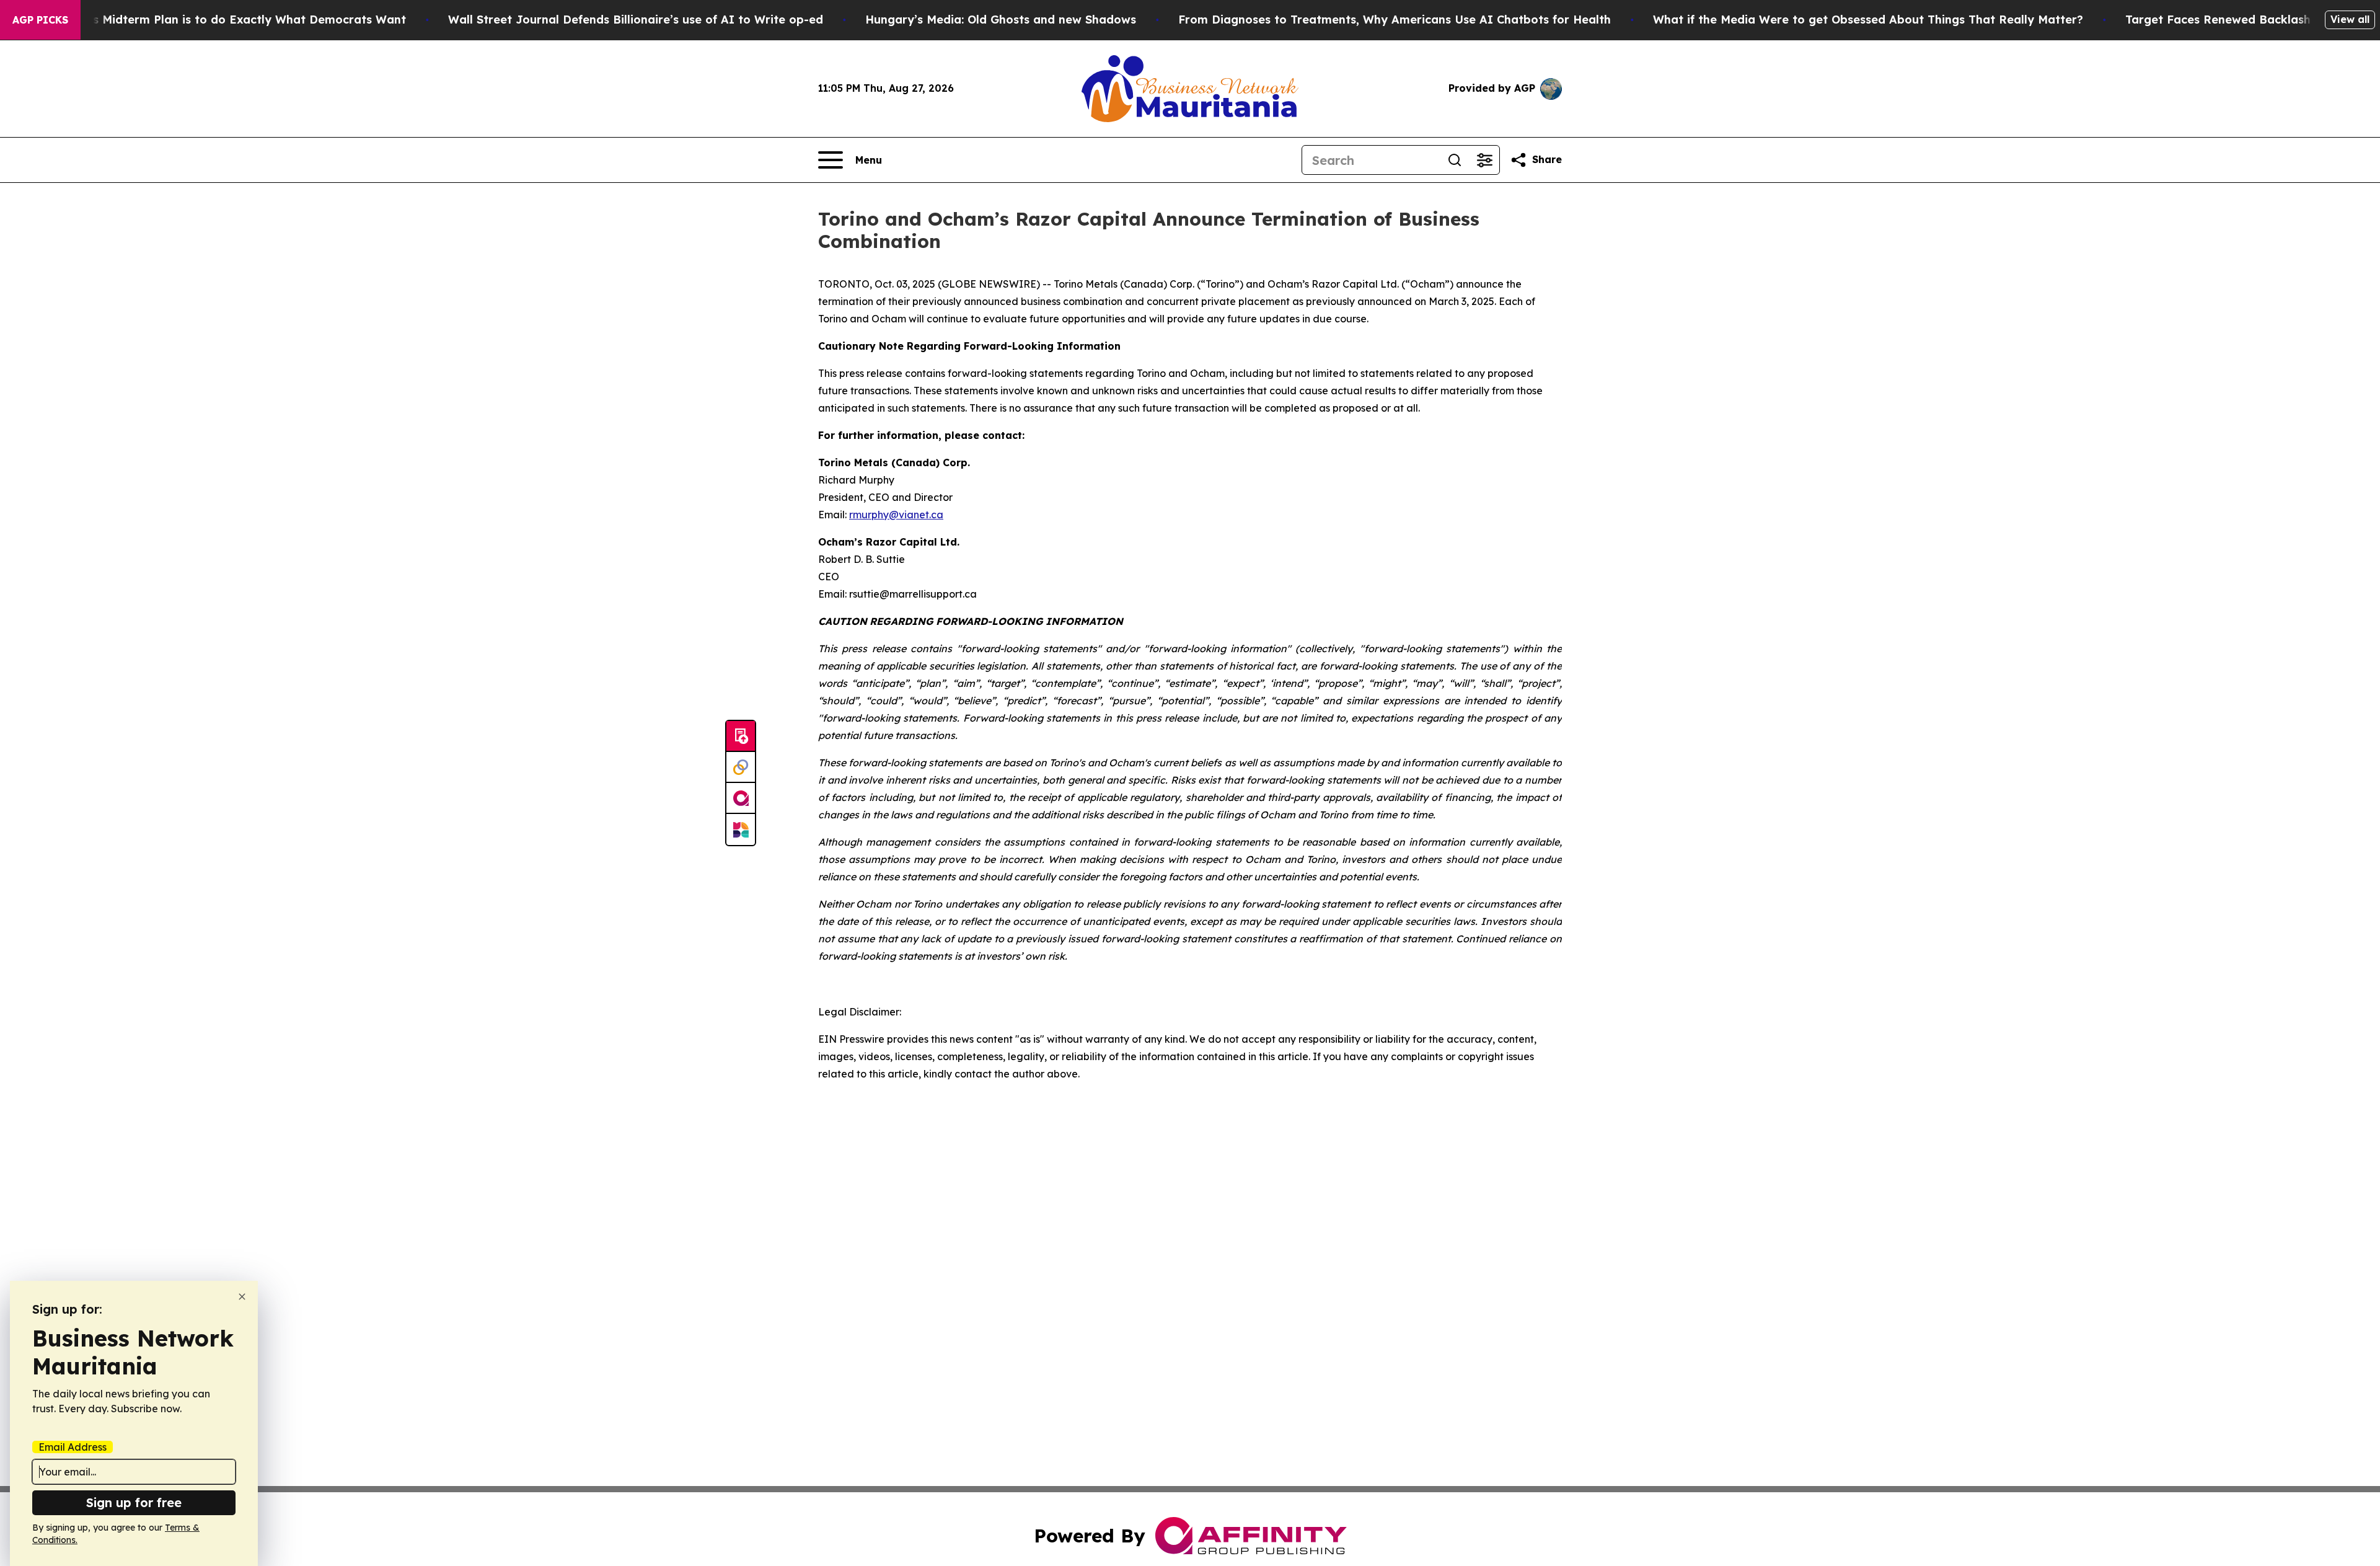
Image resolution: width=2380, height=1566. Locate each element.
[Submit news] (741, 737)
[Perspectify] (741, 768)
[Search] (1455, 160)
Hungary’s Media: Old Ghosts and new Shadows (1001, 20)
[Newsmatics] (741, 829)
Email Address (73, 1447)
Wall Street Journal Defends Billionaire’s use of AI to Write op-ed (636, 20)
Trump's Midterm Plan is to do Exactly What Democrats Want (230, 20)
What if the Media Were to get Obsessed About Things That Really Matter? (1868, 20)
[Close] (242, 1297)
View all (2350, 19)
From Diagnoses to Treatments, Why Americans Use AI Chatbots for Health (1395, 20)
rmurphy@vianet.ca (896, 515)
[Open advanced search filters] (1484, 160)
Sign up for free (134, 1502)
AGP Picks (40, 20)
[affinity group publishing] (741, 798)
